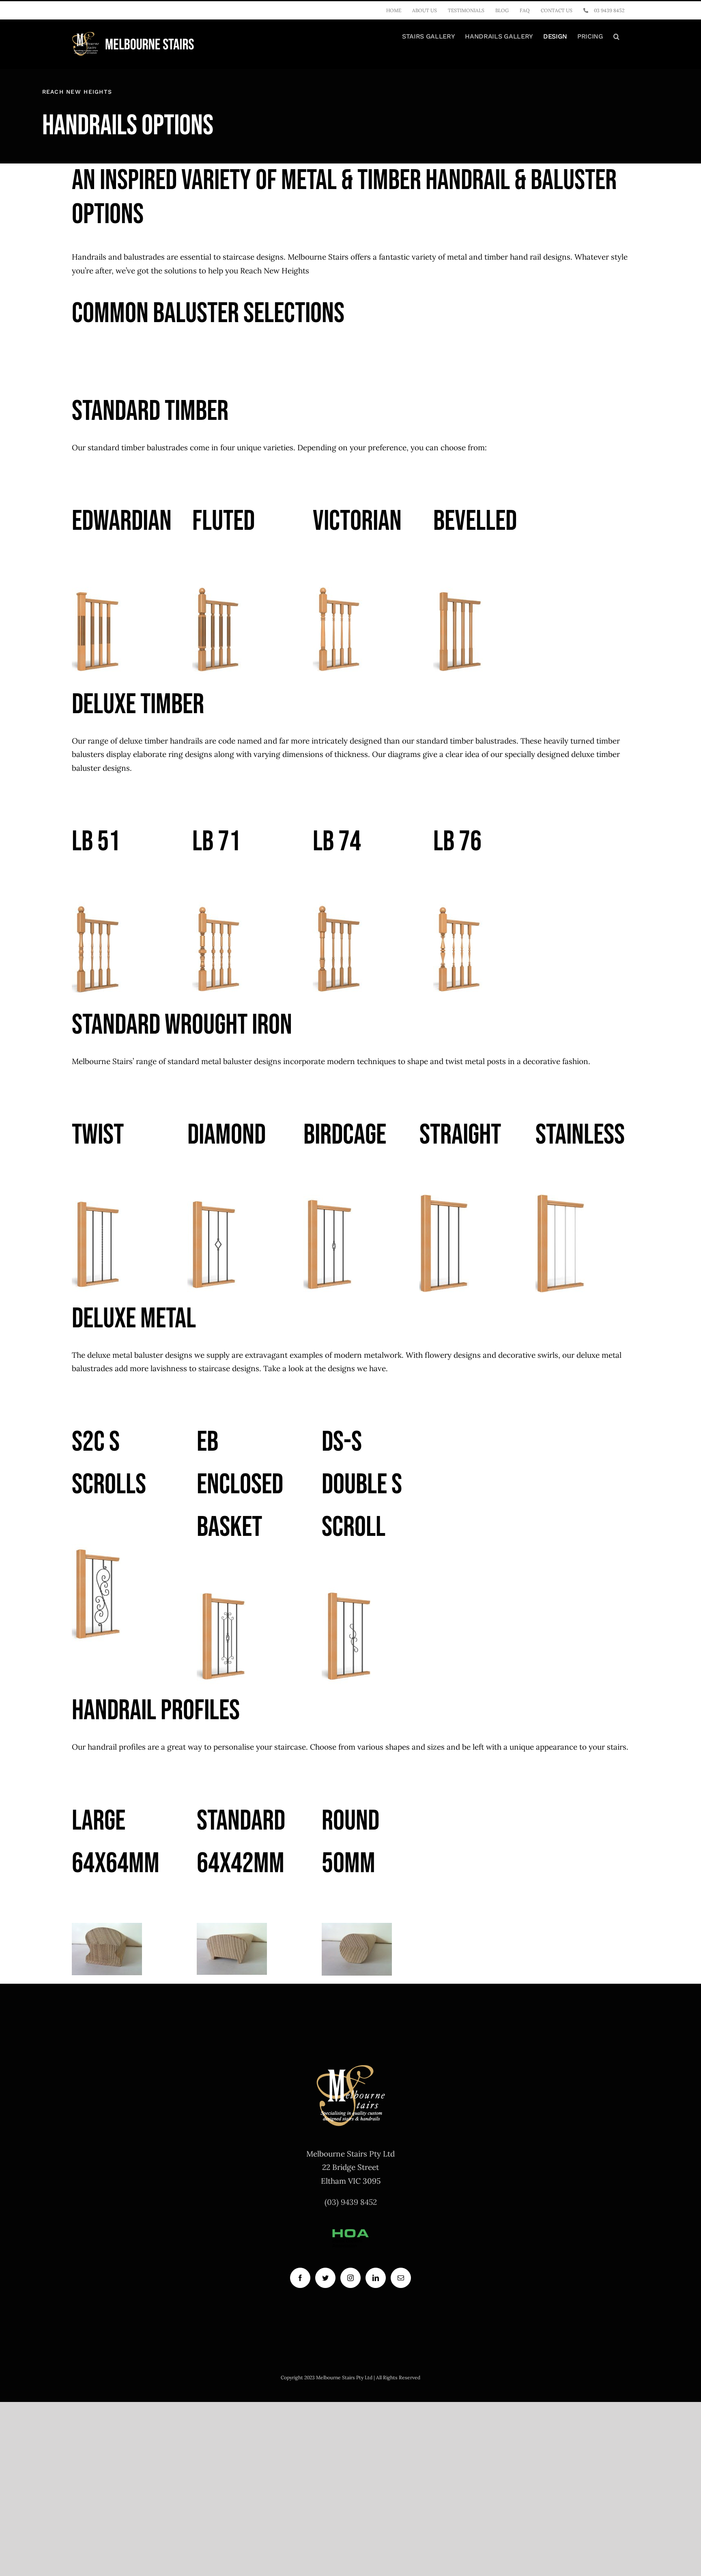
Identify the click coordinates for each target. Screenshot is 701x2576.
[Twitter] (325, 2277)
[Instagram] (350, 2277)
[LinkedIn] (376, 2277)
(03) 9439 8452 (351, 2202)
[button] (616, 37)
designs (341, 1368)
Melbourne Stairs (318, 257)
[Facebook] (300, 2277)
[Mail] (401, 2277)
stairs (617, 1747)
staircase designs (229, 1368)
